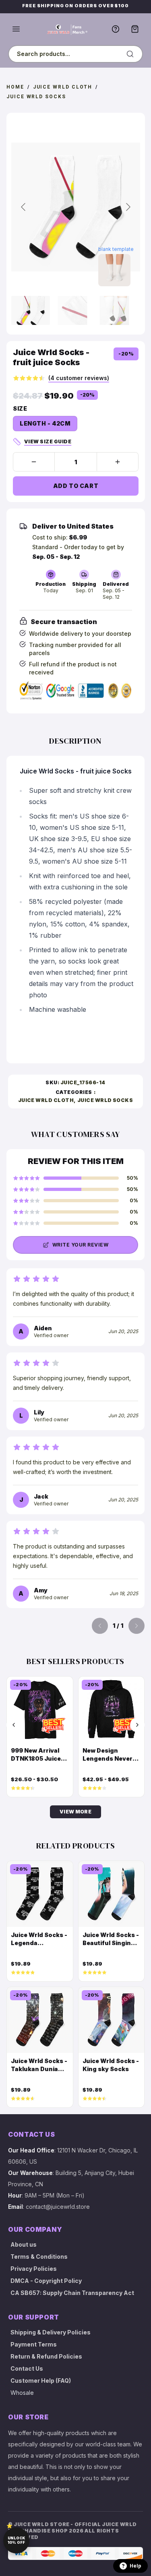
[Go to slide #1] (31, 310)
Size (20, 408)
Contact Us (27, 2368)
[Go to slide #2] (72, 310)
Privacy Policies (34, 2269)
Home (15, 87)
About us (24, 2244)
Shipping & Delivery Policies (51, 2332)
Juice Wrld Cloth (63, 87)
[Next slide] (128, 207)
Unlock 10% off (16, 2540)
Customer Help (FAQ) (41, 2381)
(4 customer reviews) (79, 378)
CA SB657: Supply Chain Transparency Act (72, 2293)
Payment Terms (34, 2344)
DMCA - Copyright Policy (46, 2281)
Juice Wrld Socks (36, 97)
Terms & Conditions (39, 2257)
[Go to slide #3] (114, 310)
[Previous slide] (24, 207)
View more (75, 1812)
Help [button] (135, 2566)
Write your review (80, 1245)
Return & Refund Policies (46, 2356)
